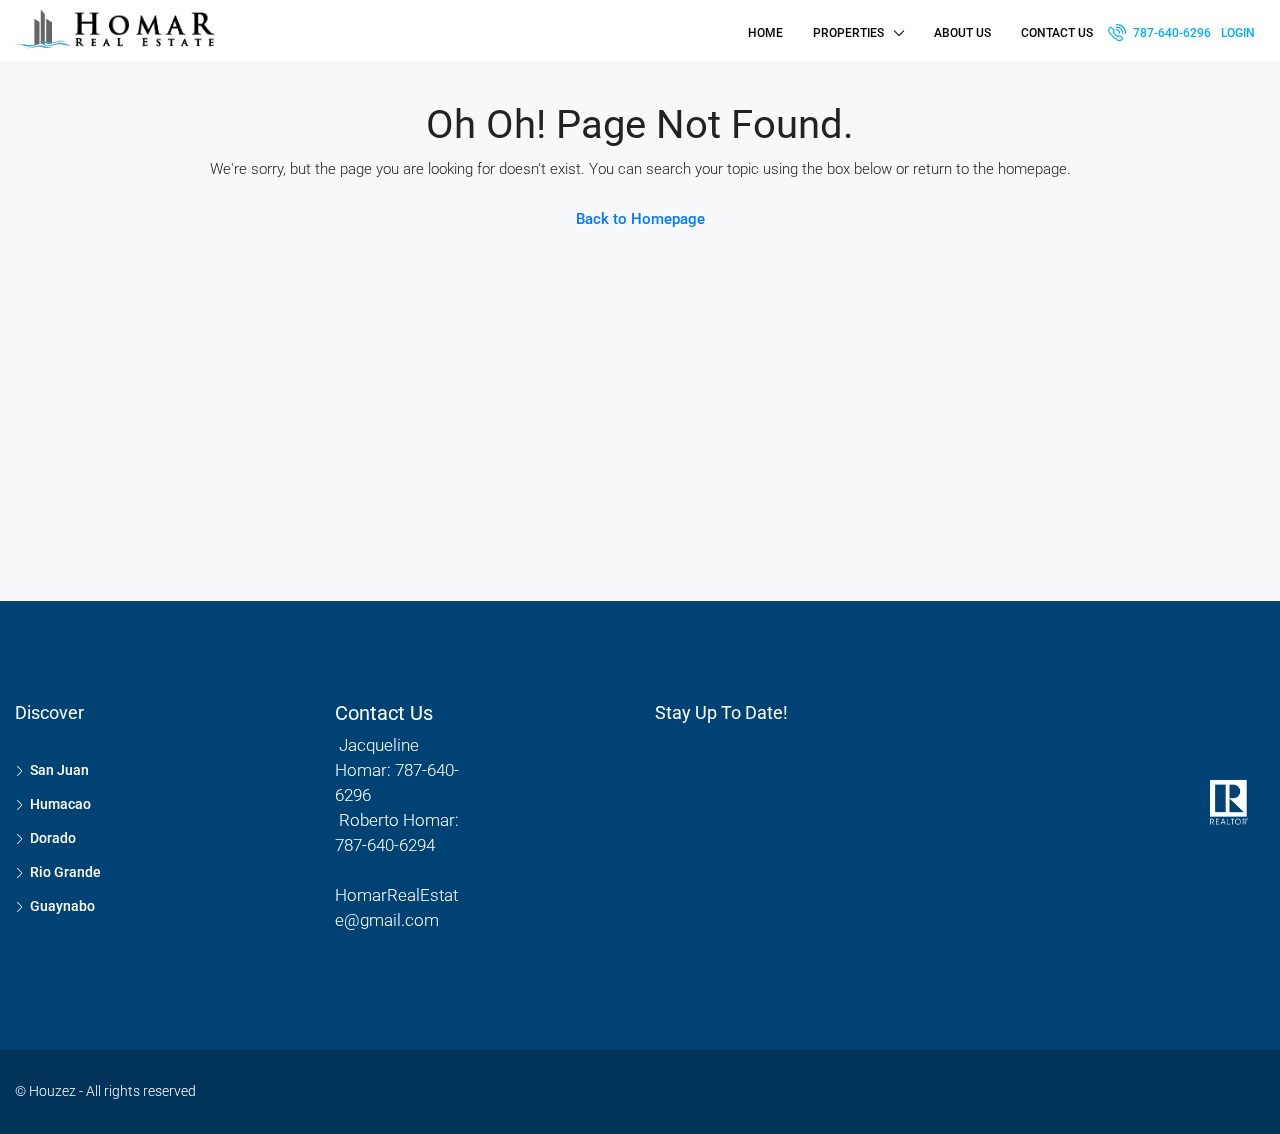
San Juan (59, 770)
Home (765, 33)
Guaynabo (62, 906)
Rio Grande (65, 872)
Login (1238, 33)
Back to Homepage (640, 219)
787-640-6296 (1170, 33)
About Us (962, 33)
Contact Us (1057, 33)
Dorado (53, 838)
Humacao (60, 804)
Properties (848, 33)
